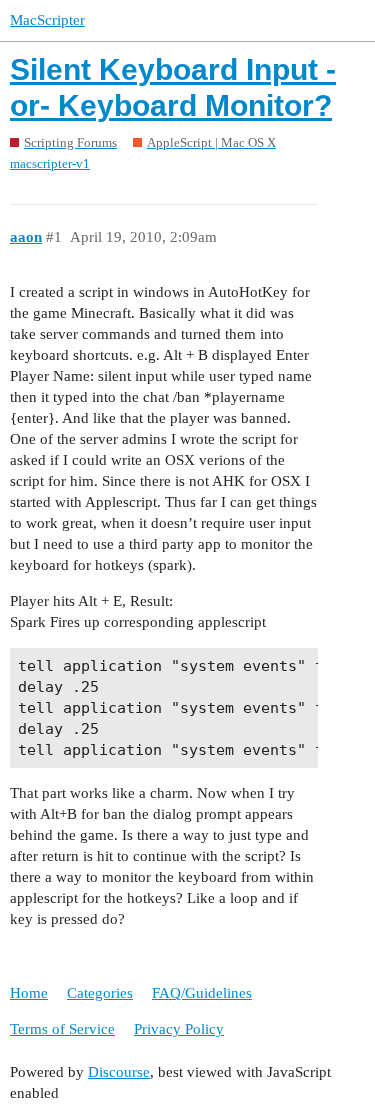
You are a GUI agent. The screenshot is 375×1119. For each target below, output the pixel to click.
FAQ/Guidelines (202, 993)
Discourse (119, 1072)
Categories (100, 993)
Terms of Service (62, 1029)
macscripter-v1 (50, 163)
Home (29, 993)
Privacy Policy (179, 1029)
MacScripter (47, 20)
